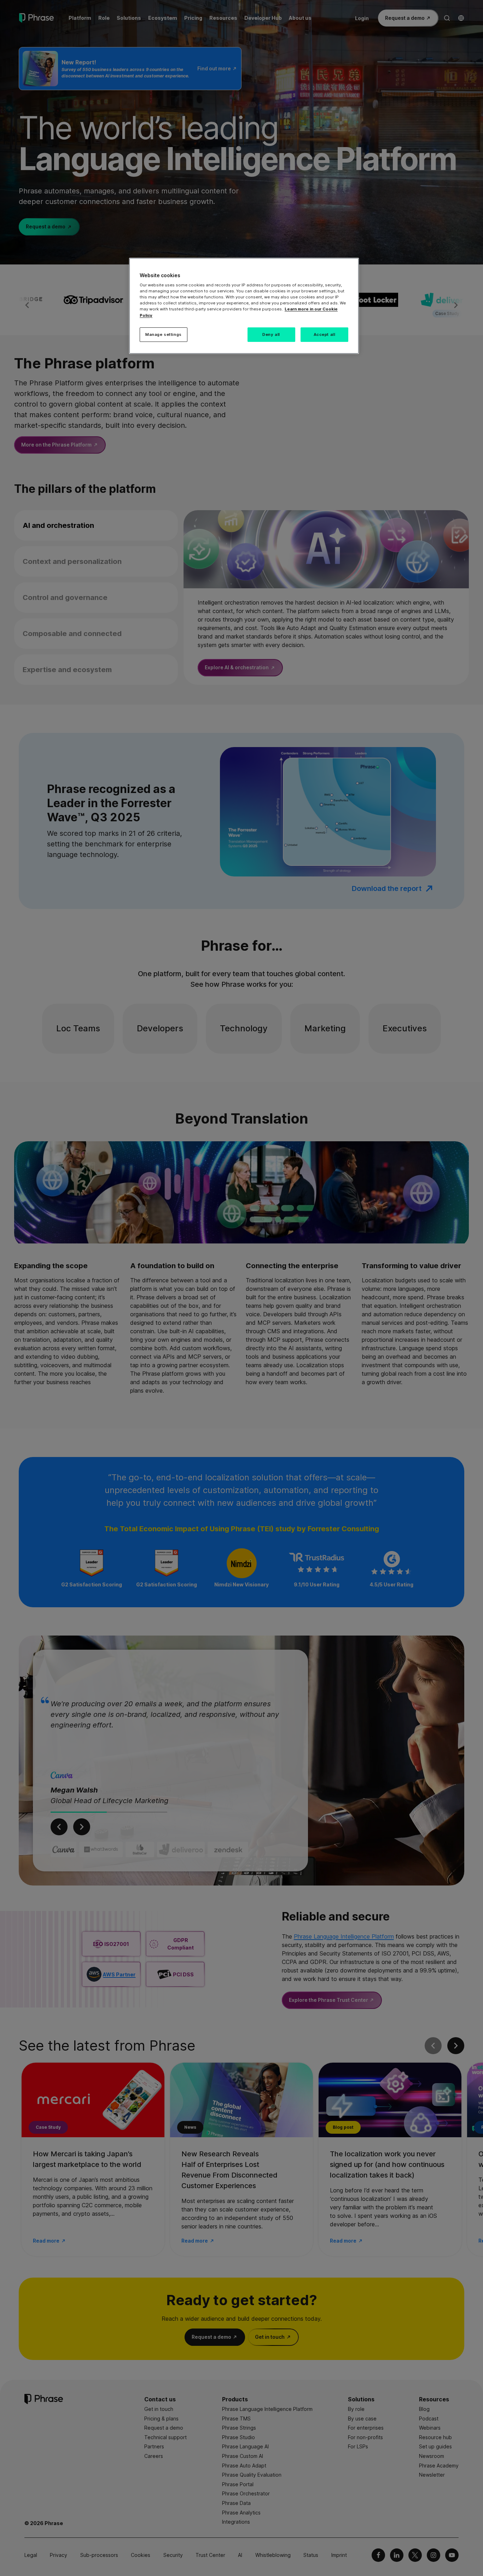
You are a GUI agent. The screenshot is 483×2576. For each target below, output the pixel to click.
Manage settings (164, 334)
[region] (244, 306)
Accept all (325, 334)
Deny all (271, 334)
